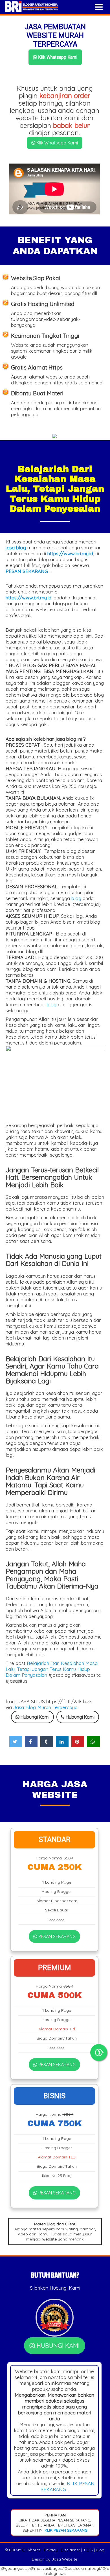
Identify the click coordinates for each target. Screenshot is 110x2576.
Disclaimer (70, 2550)
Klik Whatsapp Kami (57, 57)
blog (76, 898)
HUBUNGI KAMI (57, 2346)
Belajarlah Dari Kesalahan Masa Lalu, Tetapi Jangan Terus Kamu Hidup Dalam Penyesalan (52, 1669)
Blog (100, 2550)
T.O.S (88, 2550)
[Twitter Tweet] (16, 1742)
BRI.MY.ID (17, 2550)
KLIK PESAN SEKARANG (65, 2530)
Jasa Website (64, 2559)
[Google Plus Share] (47, 1742)
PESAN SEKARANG (56, 1936)
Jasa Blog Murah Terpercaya (45, 1707)
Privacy (51, 2550)
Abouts (34, 2550)
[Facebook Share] (31, 1742)
